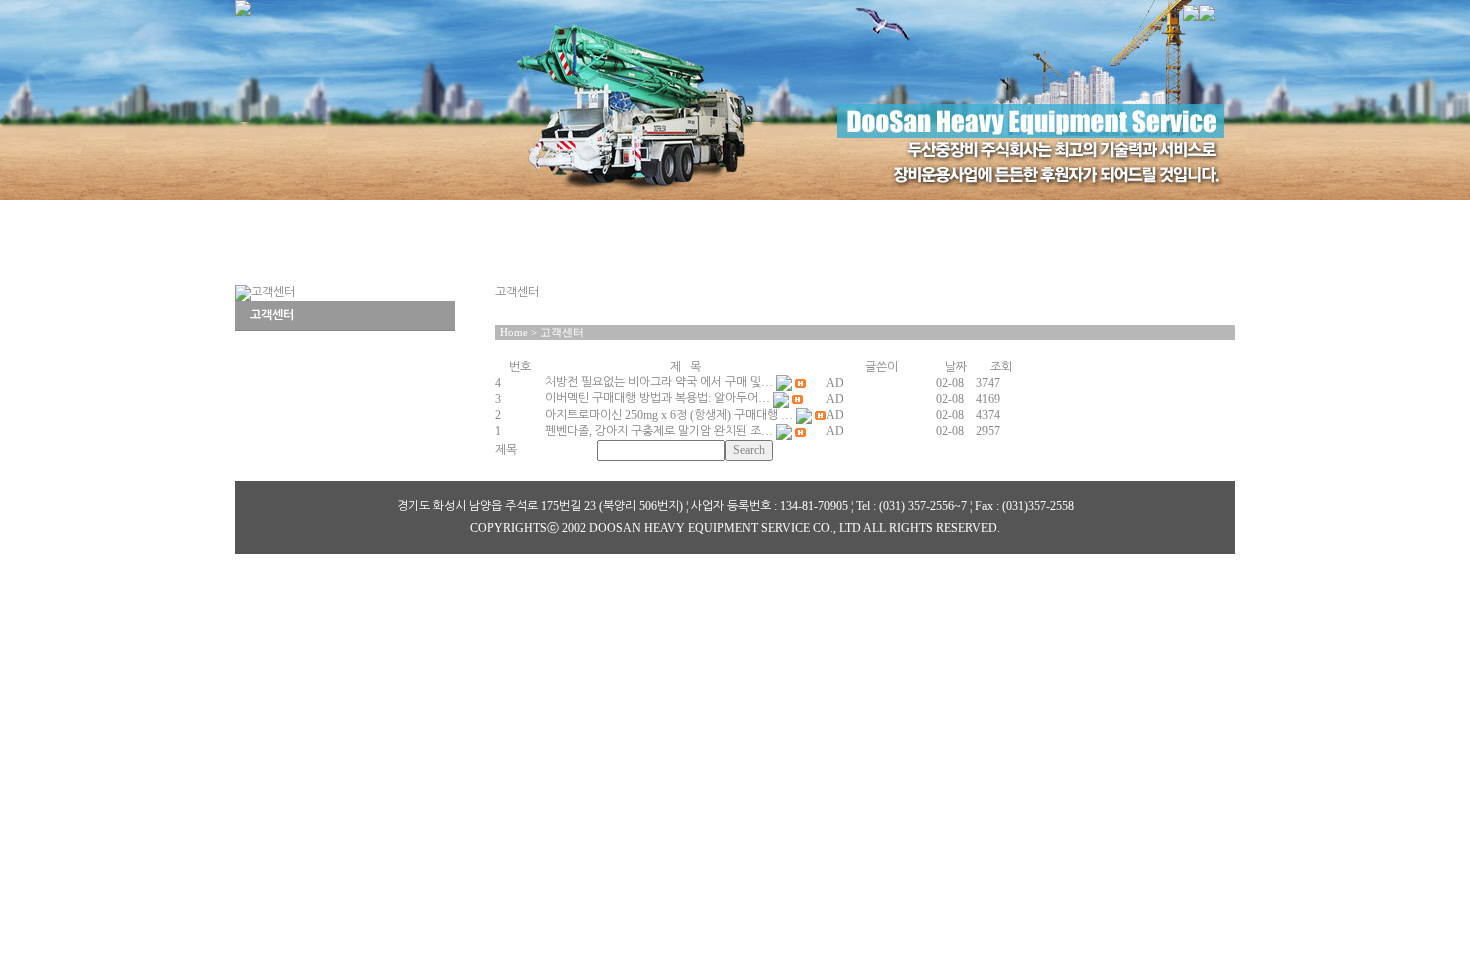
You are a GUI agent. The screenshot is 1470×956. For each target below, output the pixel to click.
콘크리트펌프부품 (665, 217)
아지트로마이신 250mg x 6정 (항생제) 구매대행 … (669, 415)
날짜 (956, 367)
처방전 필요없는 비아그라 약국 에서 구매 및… (659, 382)
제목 (506, 450)
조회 (1001, 367)
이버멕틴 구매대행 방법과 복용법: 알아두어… (657, 398)
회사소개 (312, 217)
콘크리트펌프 (477, 217)
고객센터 (1037, 217)
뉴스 (1173, 217)
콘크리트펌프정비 (863, 217)
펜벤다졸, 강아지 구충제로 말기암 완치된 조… (659, 431)
